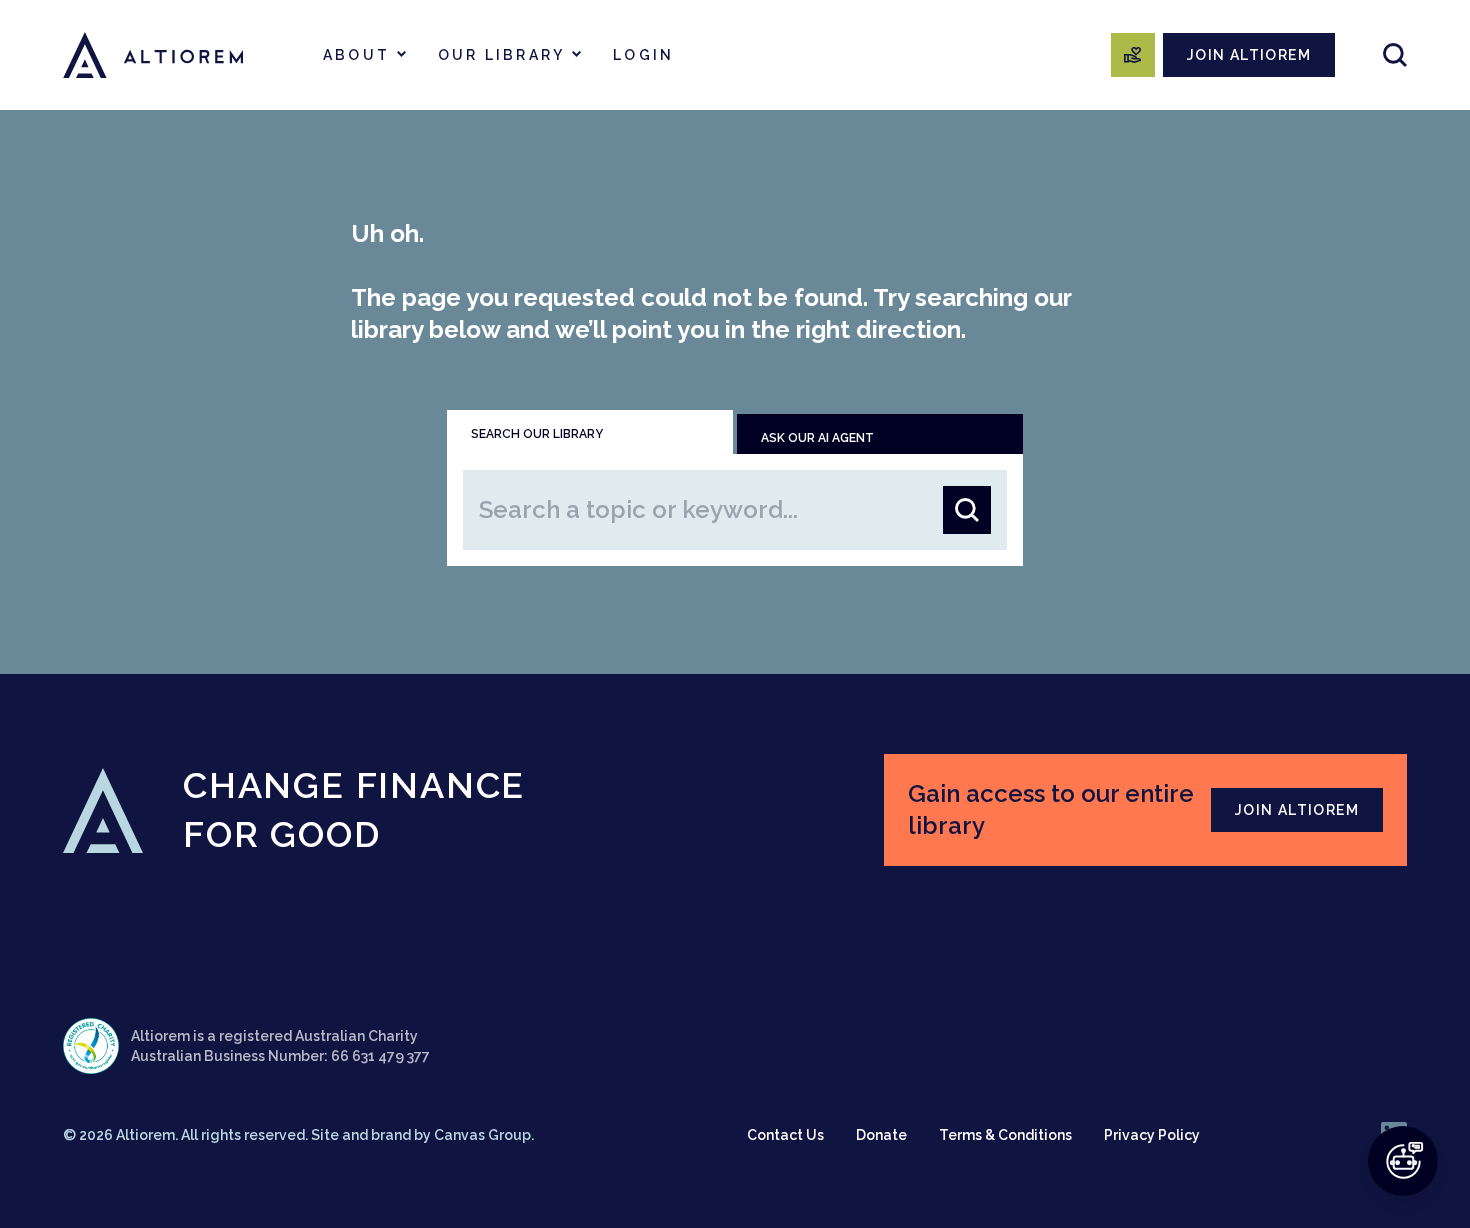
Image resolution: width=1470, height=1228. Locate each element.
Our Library (501, 55)
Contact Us (785, 1135)
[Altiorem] (153, 55)
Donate (881, 1135)
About (356, 55)
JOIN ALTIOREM (1249, 55)
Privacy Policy (1152, 1135)
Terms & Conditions (1005, 1135)
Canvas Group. (484, 1135)
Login (643, 55)
